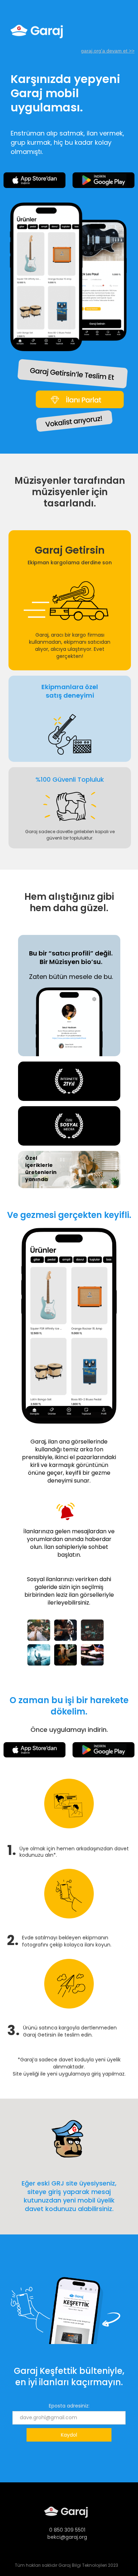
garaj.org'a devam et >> (108, 51)
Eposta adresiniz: (69, 2406)
